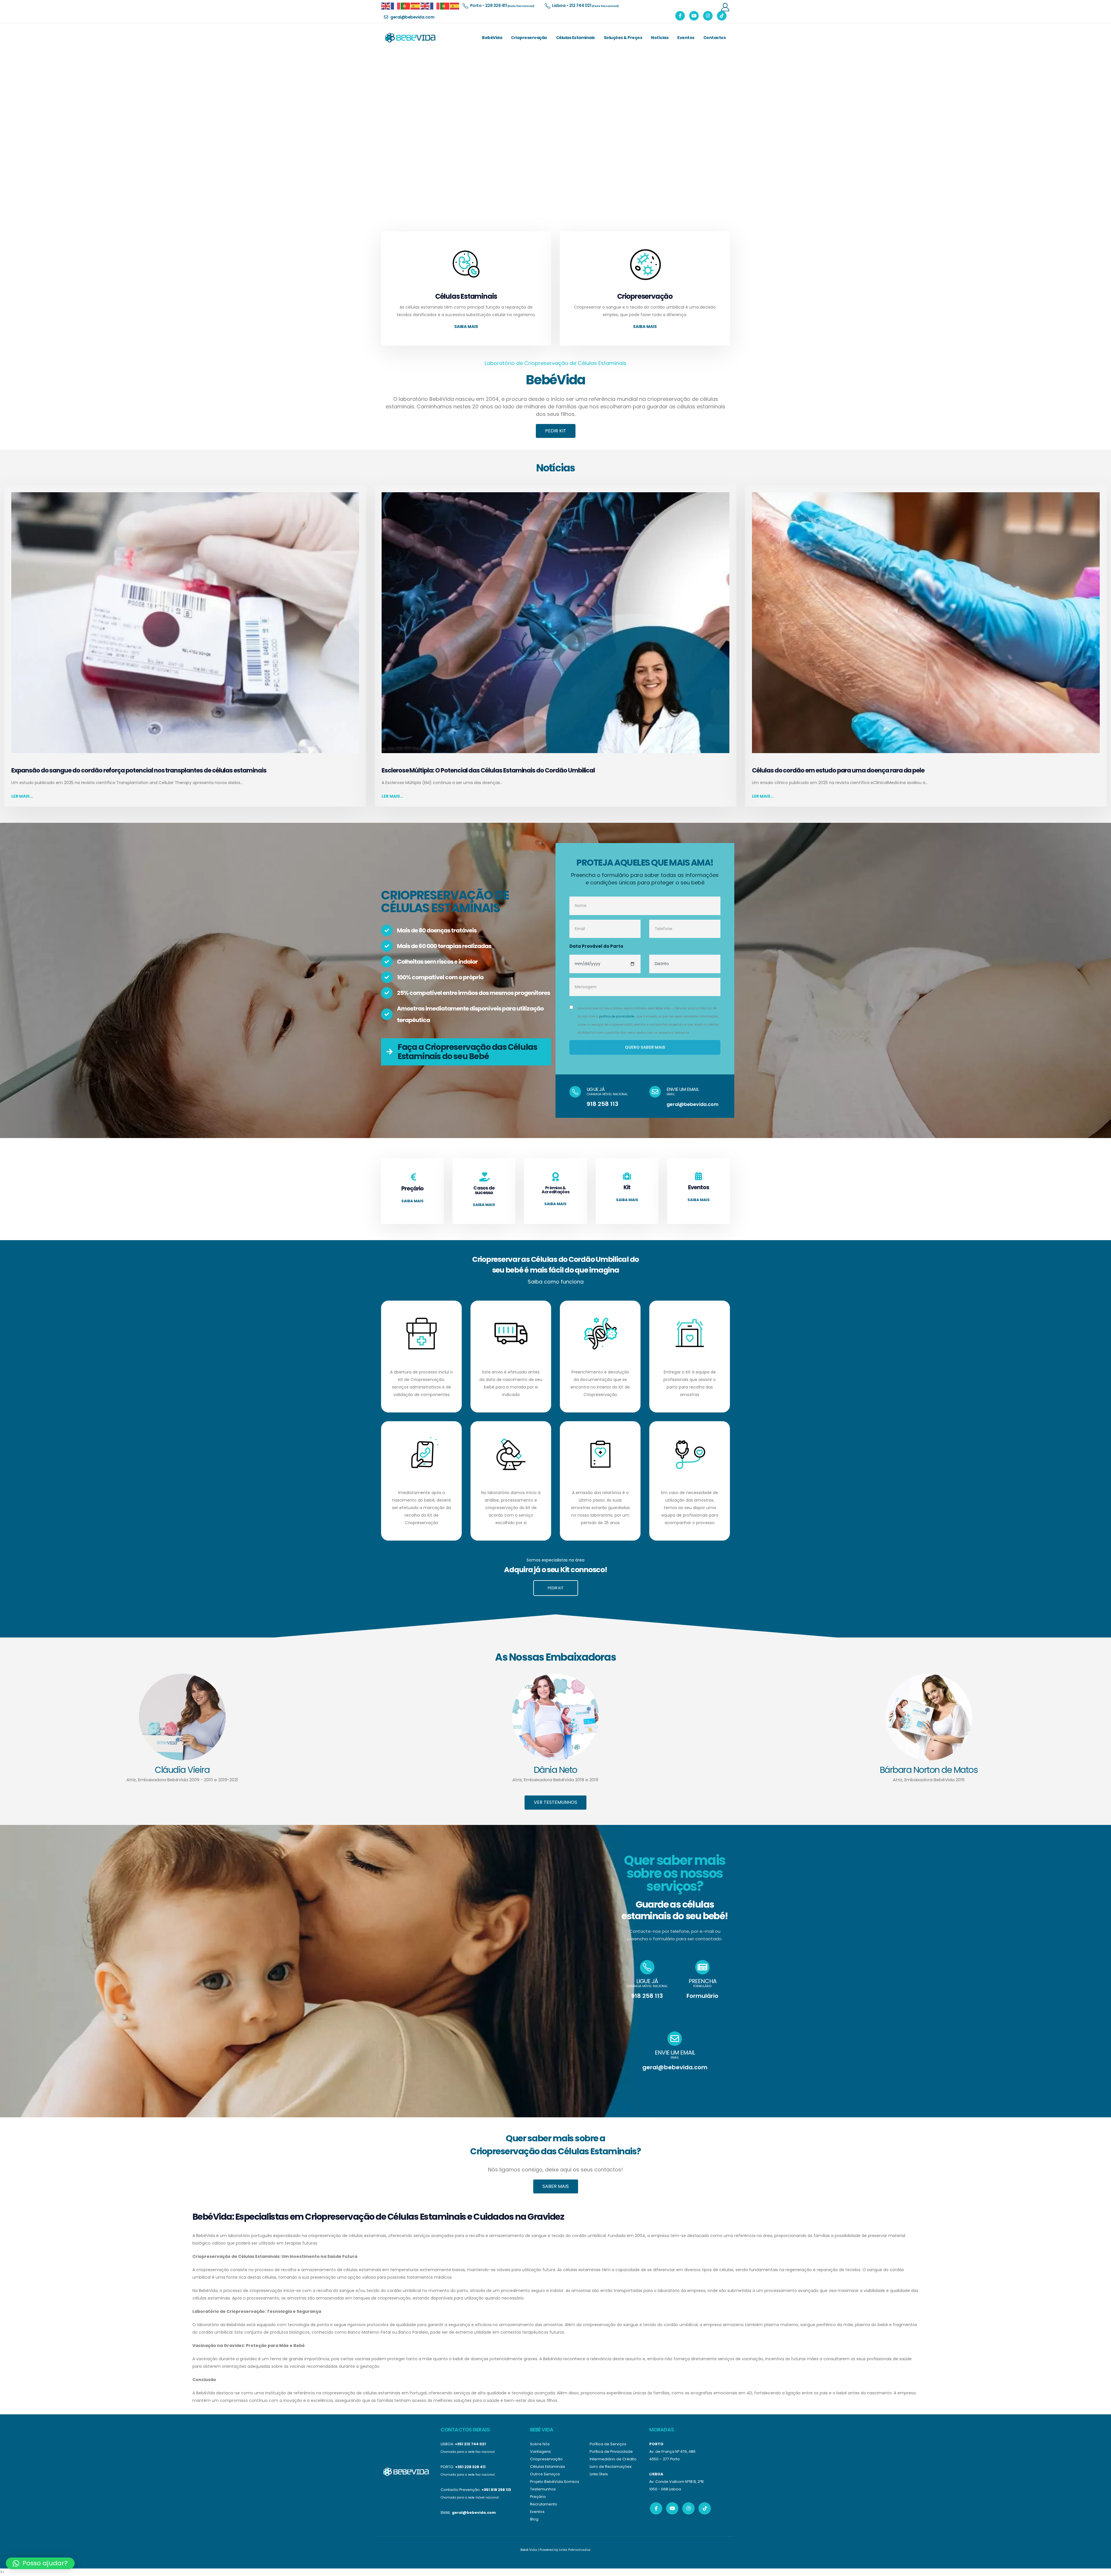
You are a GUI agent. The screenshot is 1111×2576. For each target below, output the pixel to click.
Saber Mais (556, 2186)
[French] (396, 6)
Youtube (672, 2508)
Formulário (702, 1996)
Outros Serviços (545, 2474)
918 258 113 (603, 1104)
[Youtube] (694, 16)
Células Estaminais (575, 38)
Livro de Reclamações (611, 2467)
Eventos (686, 38)
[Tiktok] (722, 16)
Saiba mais (466, 327)
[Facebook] (680, 16)
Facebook (656, 2508)
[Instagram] (708, 16)
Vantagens (540, 2451)
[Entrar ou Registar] (725, 7)
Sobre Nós (540, 2444)
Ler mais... (22, 796)
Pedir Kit (556, 431)
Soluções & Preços (623, 38)
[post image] (185, 623)
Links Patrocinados (575, 2550)
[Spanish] (415, 6)
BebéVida (492, 38)
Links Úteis (599, 2474)
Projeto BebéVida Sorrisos (555, 2482)
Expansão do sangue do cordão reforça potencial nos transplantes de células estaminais (139, 770)
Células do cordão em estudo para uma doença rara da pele (838, 770)
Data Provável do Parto (596, 946)
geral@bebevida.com (692, 1104)
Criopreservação (529, 38)
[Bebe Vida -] (410, 38)
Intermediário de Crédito (613, 2459)
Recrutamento (544, 2504)
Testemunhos (543, 2489)
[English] (386, 6)
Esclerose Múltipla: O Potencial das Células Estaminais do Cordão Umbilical (488, 770)
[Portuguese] (406, 6)
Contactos (715, 38)
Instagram (688, 2508)
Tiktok (705, 2508)
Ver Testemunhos (555, 1802)
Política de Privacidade (611, 2451)
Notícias (660, 38)
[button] (40, 2563)
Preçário (538, 2497)
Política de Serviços (608, 2444)
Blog (534, 2519)
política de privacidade (617, 1016)
